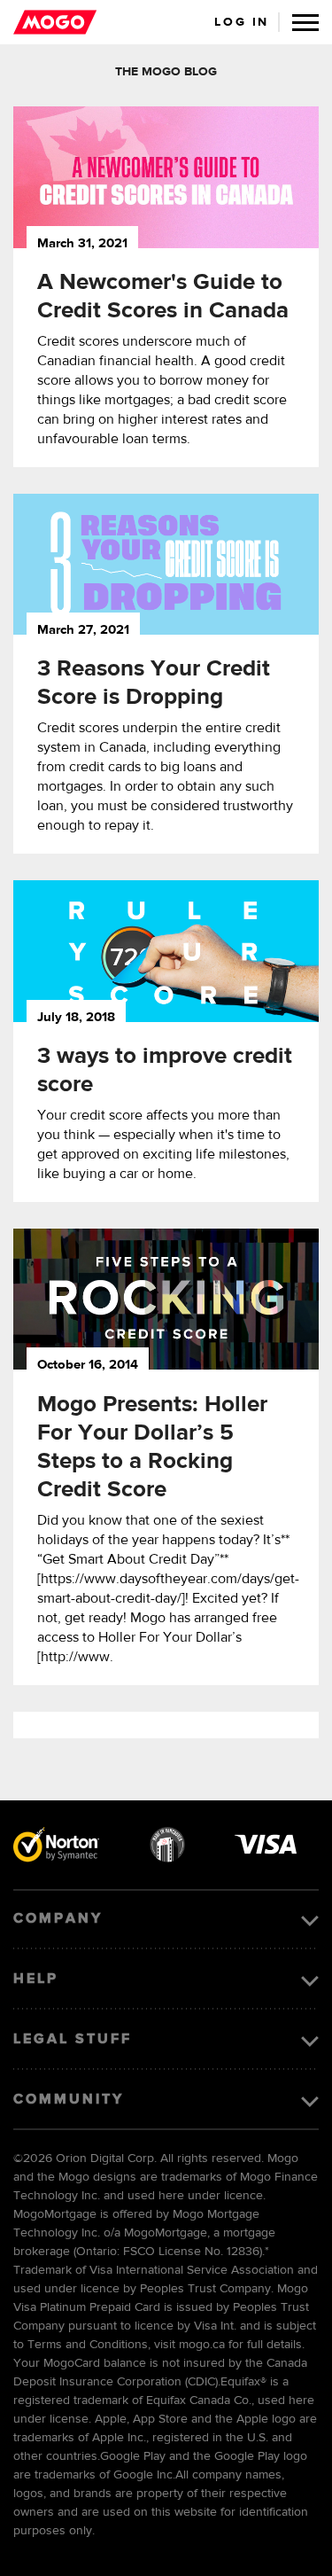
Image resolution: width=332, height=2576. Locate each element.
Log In (242, 22)
